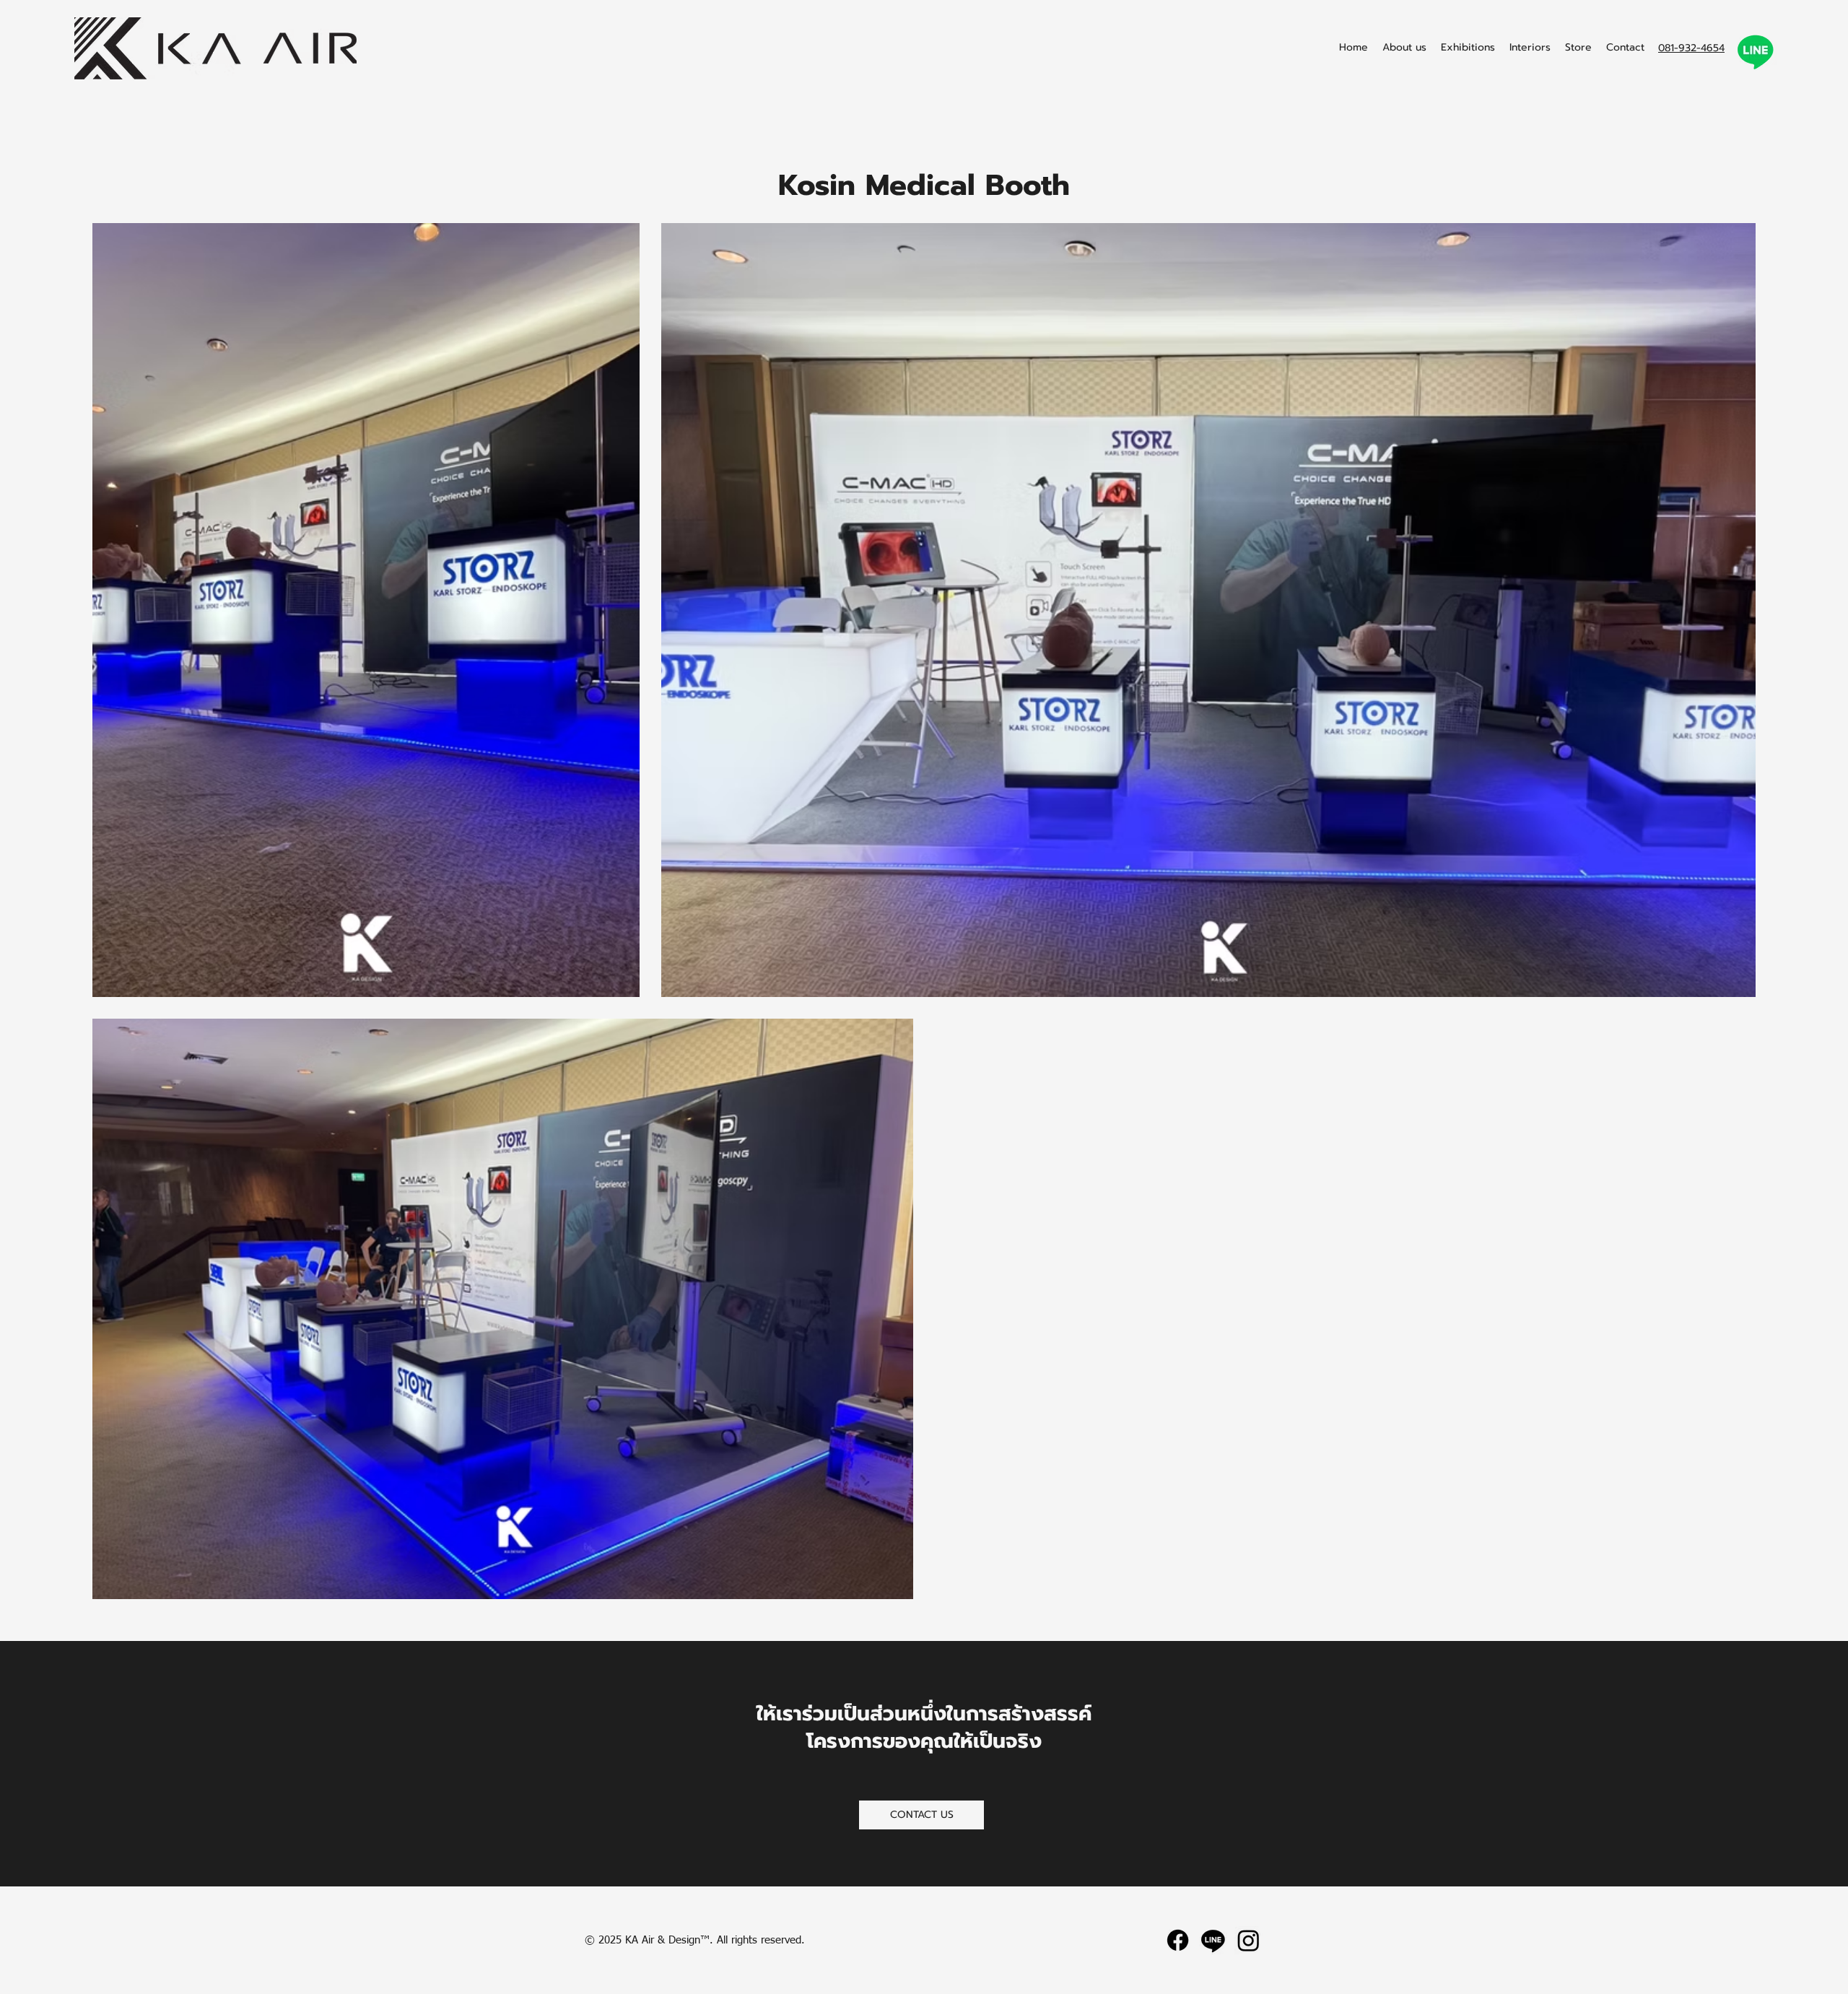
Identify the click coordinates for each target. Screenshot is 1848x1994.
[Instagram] (1248, 1940)
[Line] (1213, 1940)
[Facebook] (1178, 1940)
